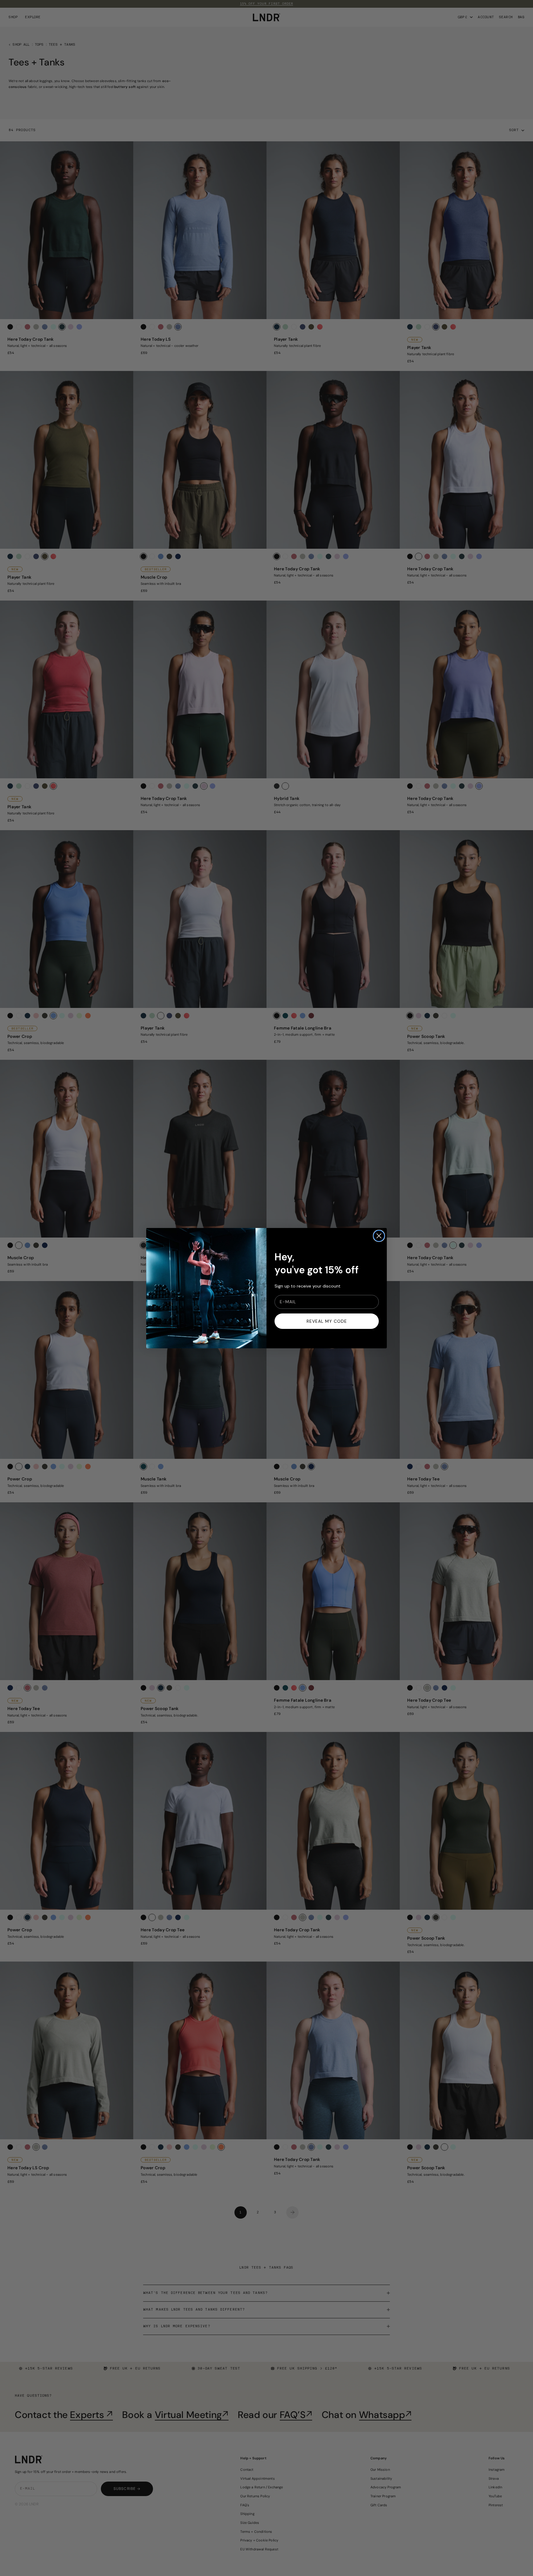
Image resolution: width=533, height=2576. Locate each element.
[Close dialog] (379, 1236)
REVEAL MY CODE (327, 1321)
